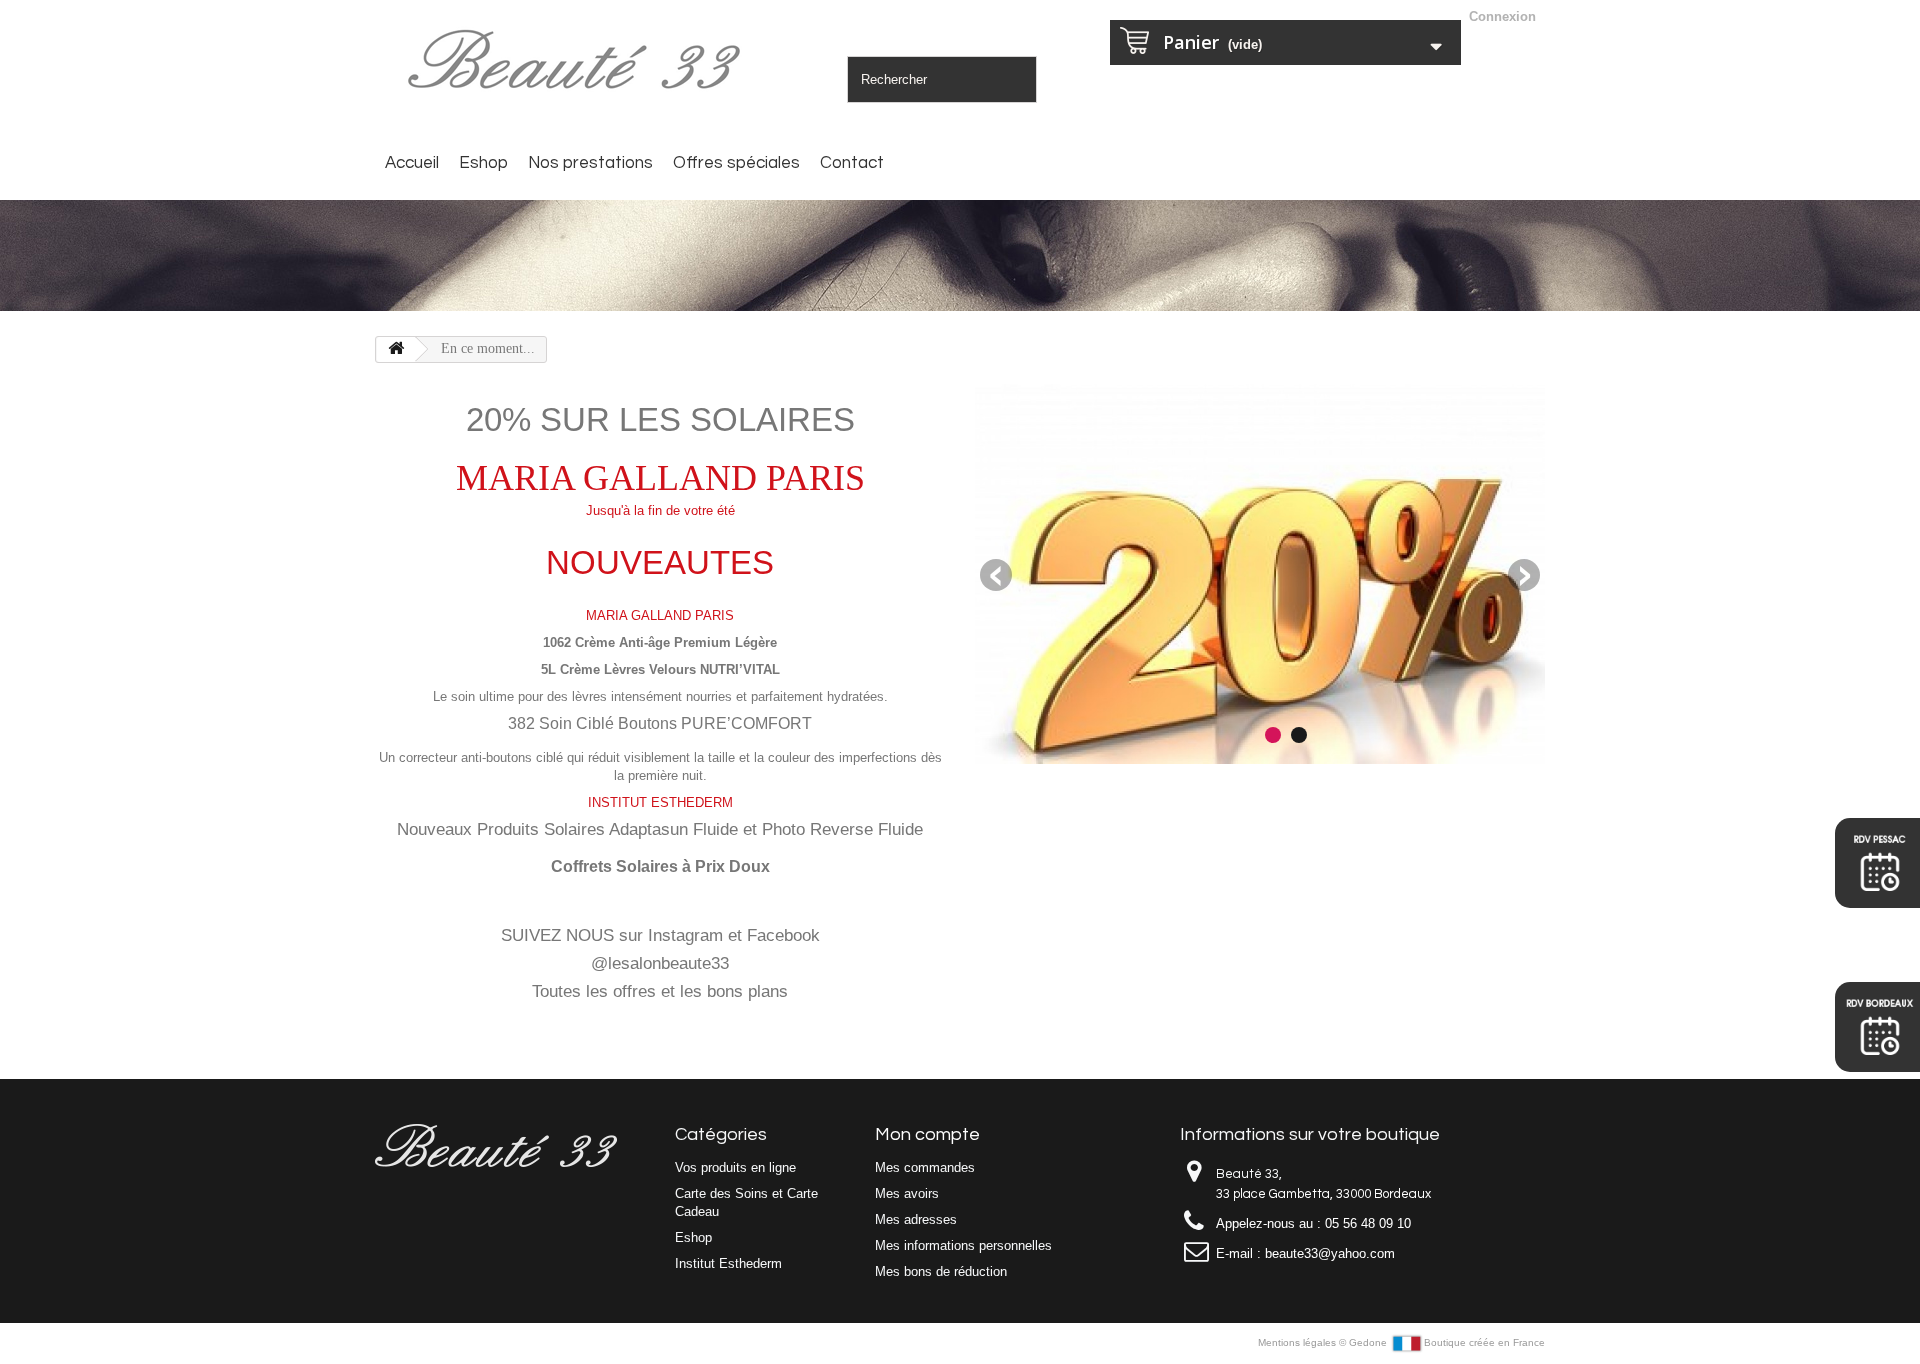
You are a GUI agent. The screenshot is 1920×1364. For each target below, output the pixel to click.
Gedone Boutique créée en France (1447, 1342)
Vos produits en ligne (735, 1167)
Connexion (1502, 16)
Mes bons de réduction (941, 1271)
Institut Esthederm (728, 1263)
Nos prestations (590, 163)
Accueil (412, 163)
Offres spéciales (736, 163)
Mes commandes (925, 1167)
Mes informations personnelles (963, 1245)
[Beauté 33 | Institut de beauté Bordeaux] (579, 62)
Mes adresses (916, 1219)
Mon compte (927, 1134)
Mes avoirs (907, 1193)
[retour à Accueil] (396, 349)
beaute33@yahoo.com (1330, 1253)
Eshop (483, 163)
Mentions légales (1298, 1342)
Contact (852, 163)
